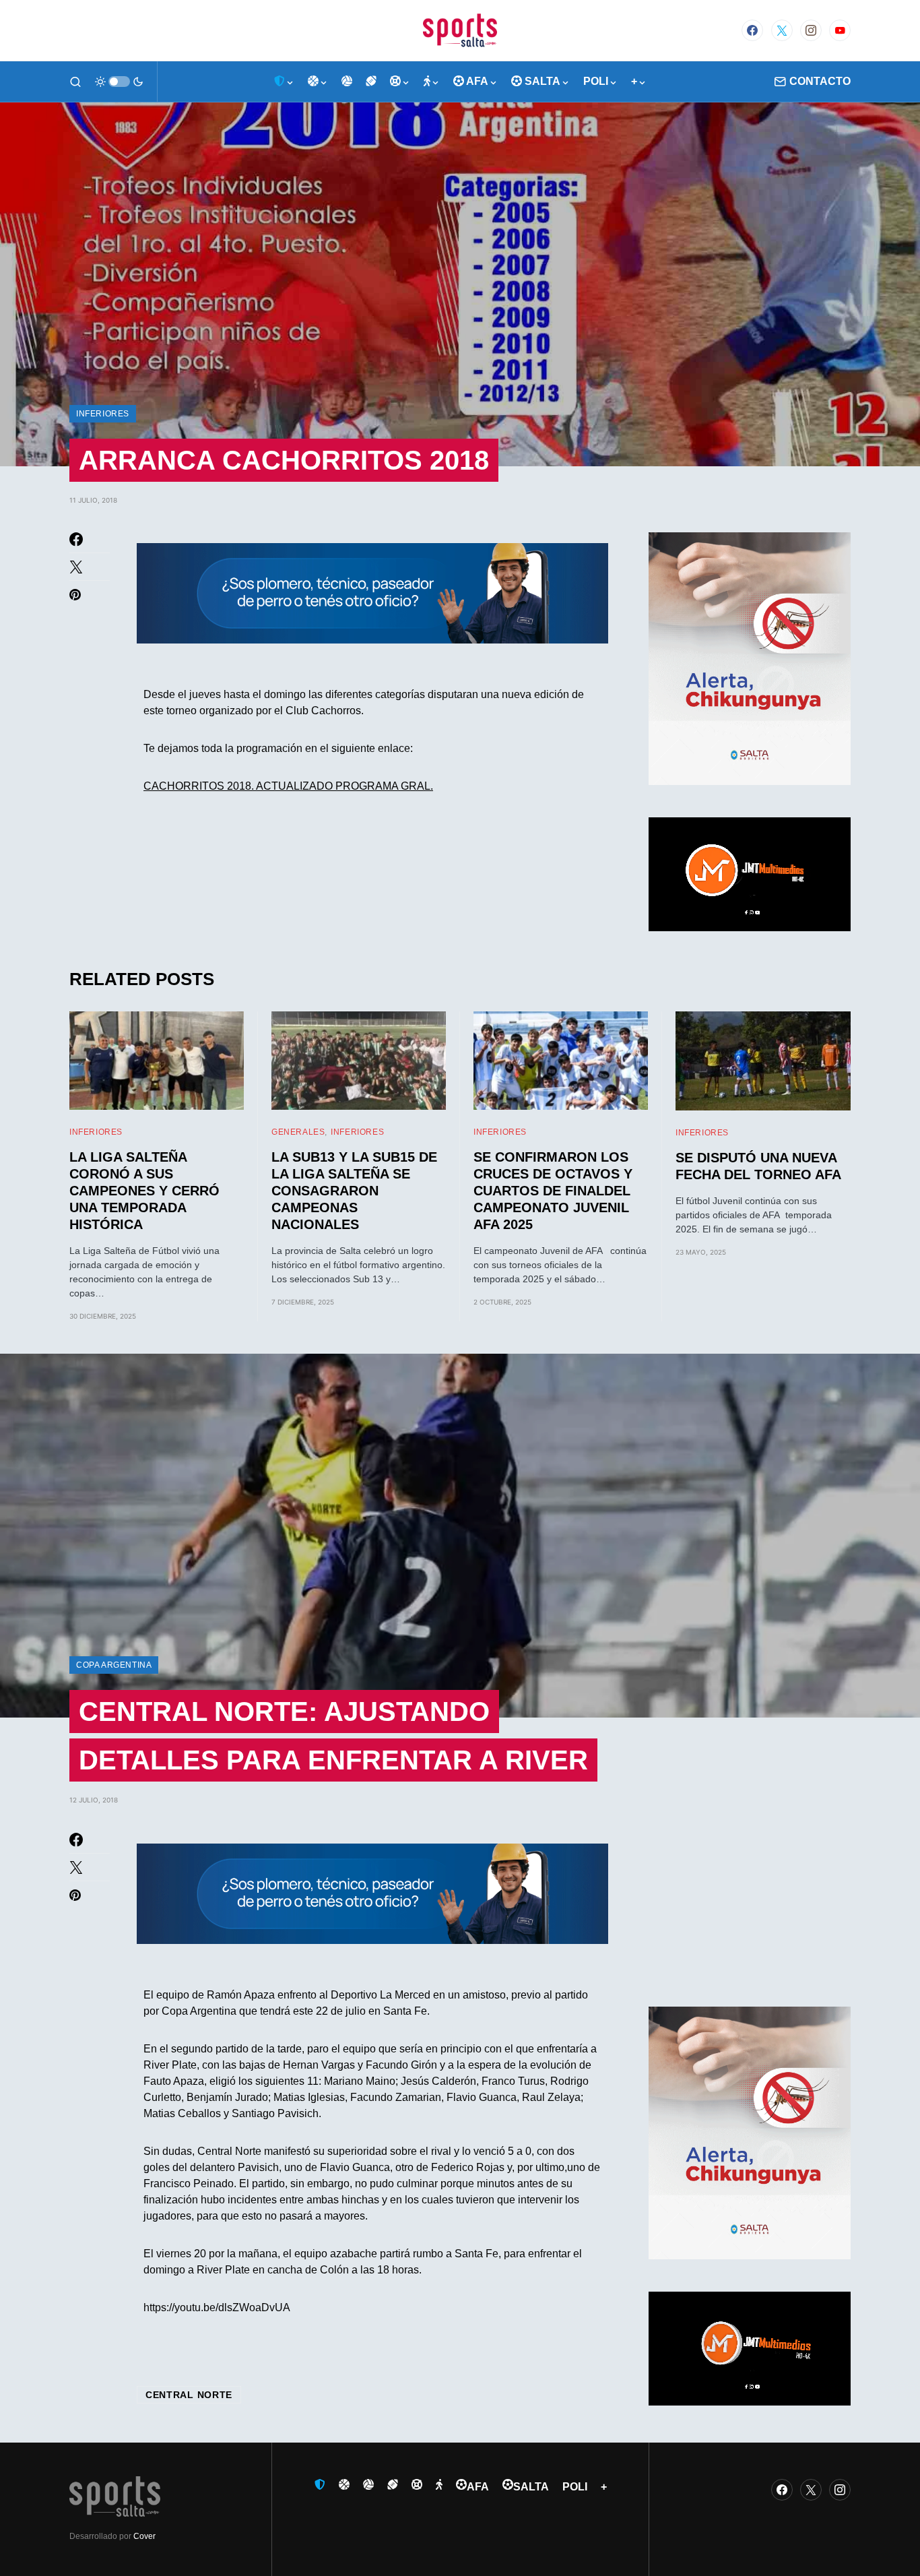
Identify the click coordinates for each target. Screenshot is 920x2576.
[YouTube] (840, 30)
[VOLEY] (347, 82)
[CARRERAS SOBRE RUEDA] (400, 82)
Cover (144, 2536)
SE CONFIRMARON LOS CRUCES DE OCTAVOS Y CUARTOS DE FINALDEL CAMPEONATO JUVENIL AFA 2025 (553, 1191)
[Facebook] (752, 30)
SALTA (531, 2487)
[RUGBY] (371, 82)
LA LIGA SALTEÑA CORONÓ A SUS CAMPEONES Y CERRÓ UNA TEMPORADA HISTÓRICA (144, 1191)
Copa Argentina (114, 1665)
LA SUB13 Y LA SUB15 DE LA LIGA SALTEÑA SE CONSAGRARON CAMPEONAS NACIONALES (354, 1191)
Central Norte (189, 2395)
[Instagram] (811, 30)
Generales (298, 1132)
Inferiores (103, 414)
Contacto (820, 81)
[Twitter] (782, 30)
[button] (75, 82)
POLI (575, 2487)
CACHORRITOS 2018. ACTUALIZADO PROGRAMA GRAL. (288, 786)
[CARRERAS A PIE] (432, 82)
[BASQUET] (318, 82)
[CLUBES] (284, 82)
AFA (478, 2487)
